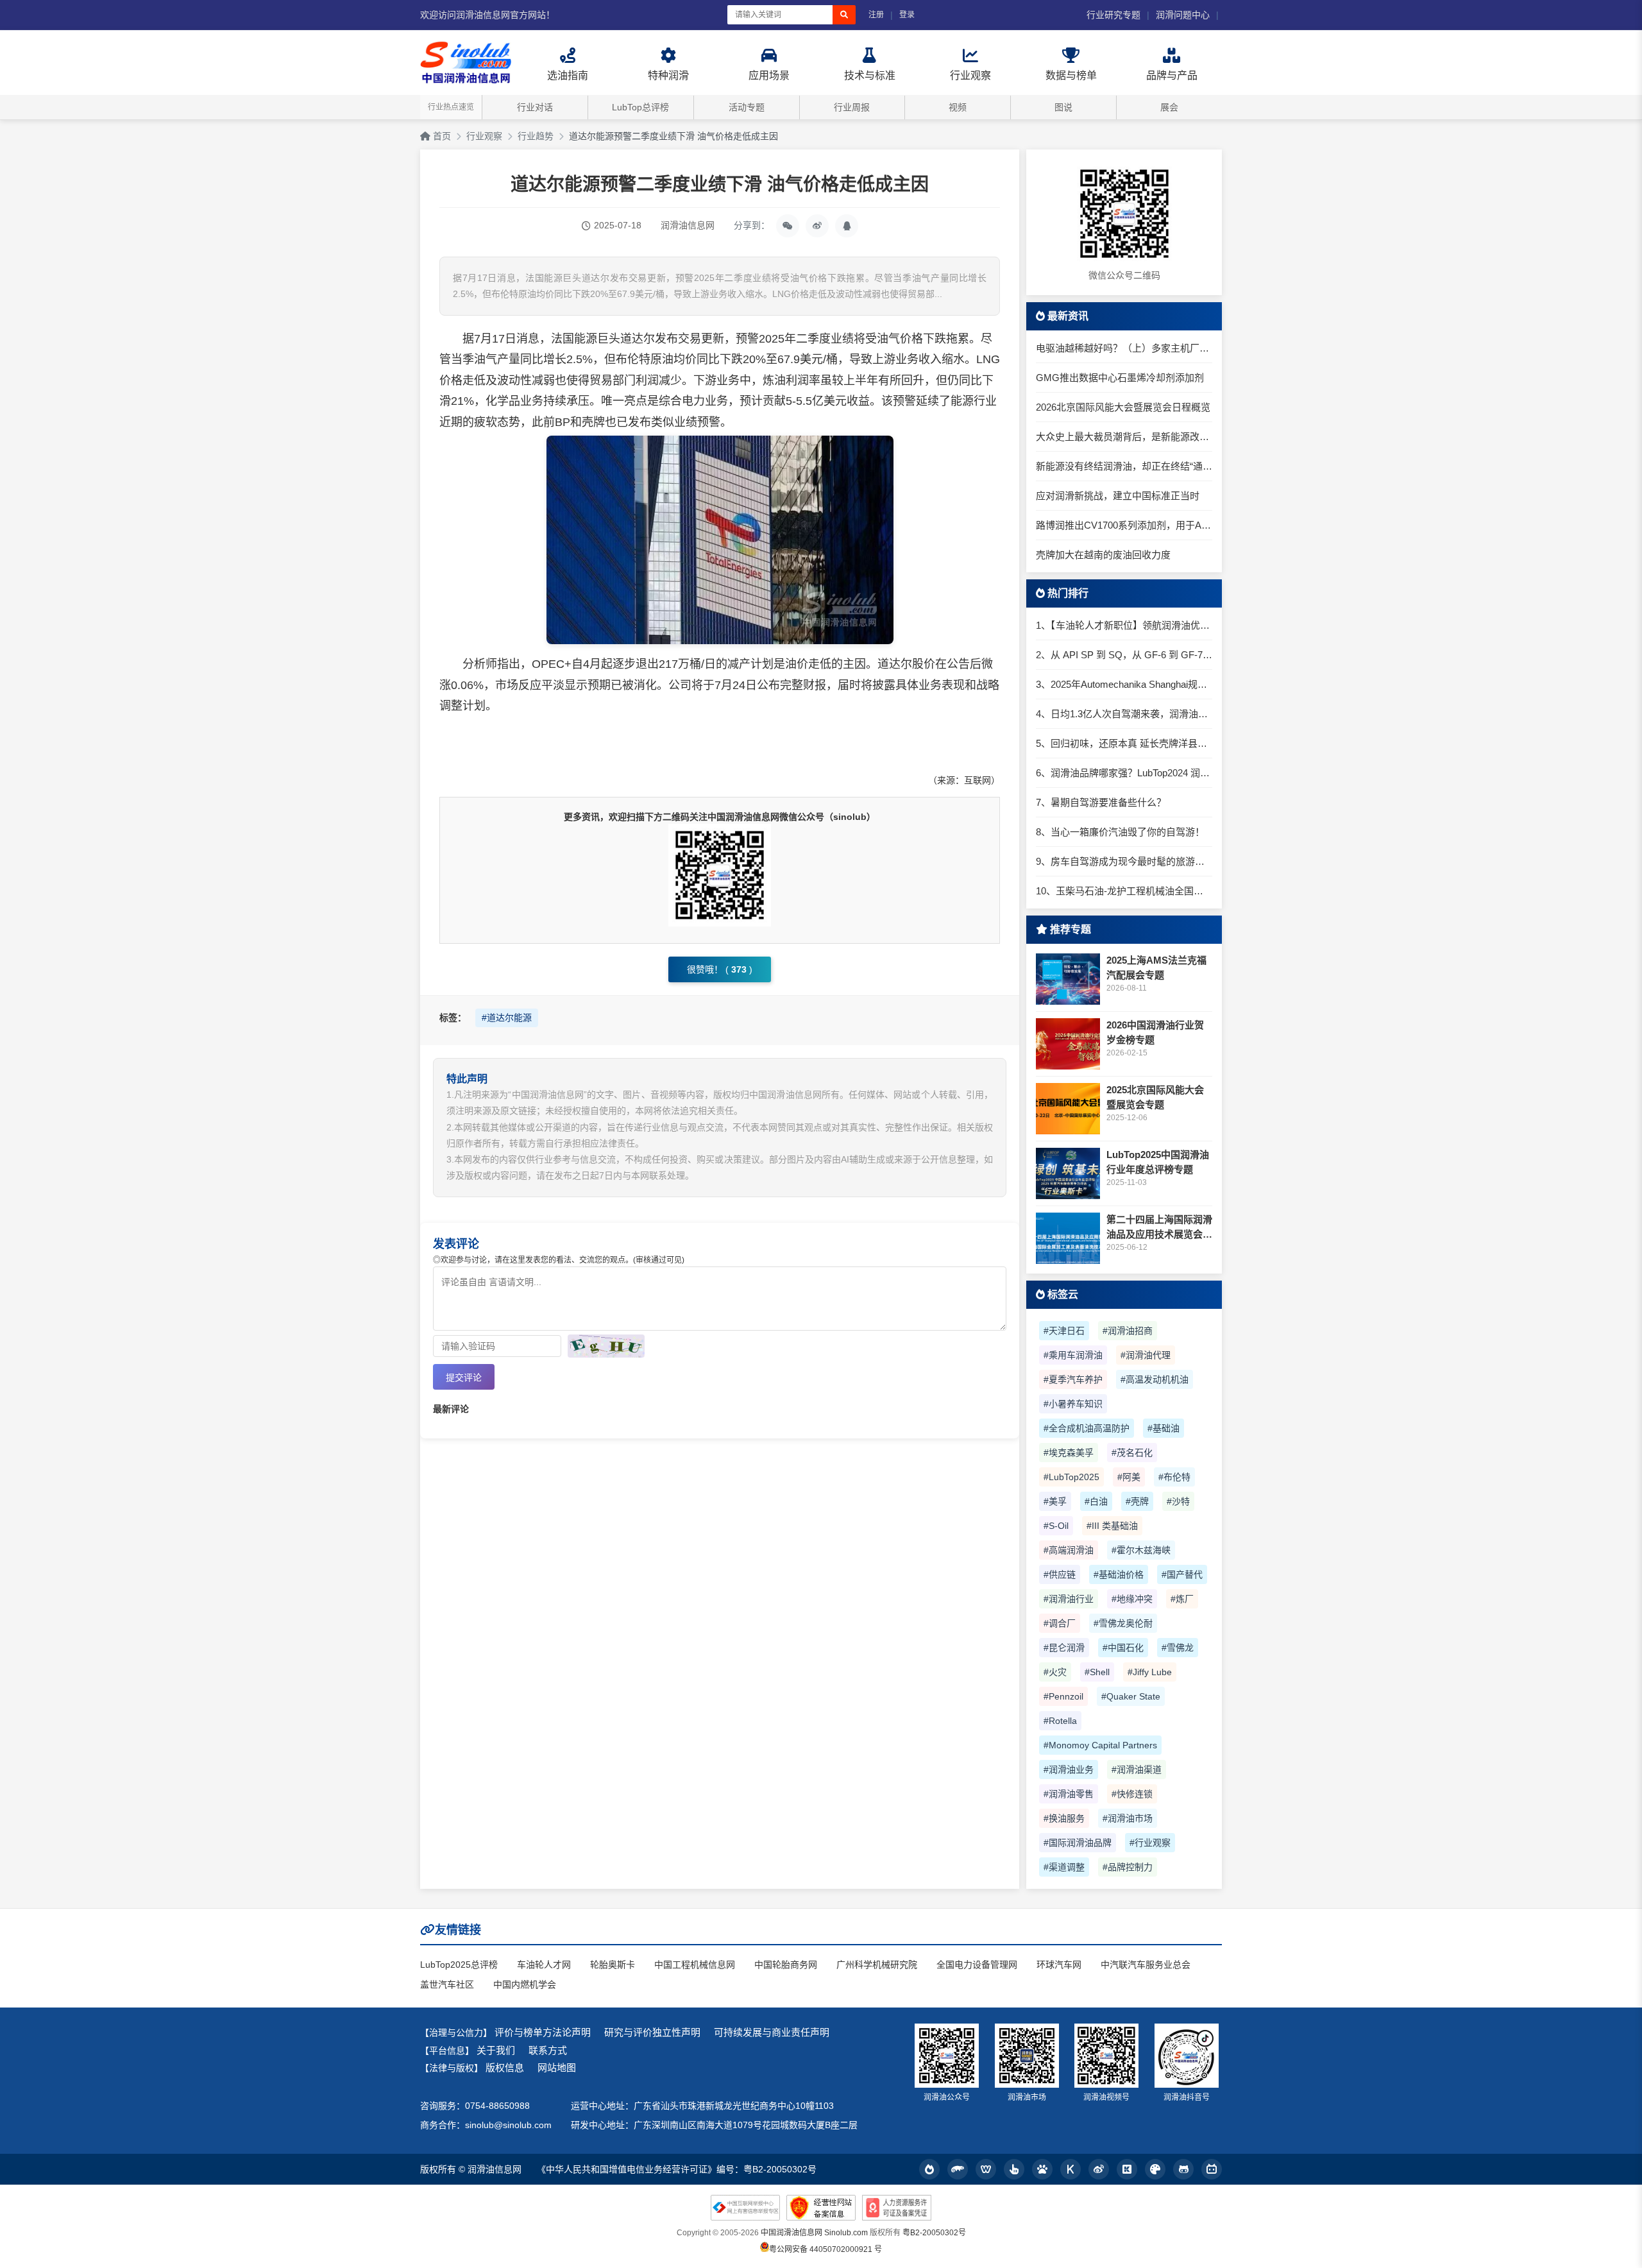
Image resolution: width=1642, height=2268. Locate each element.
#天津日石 (1064, 1331)
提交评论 (464, 1377)
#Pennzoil (1063, 1696)
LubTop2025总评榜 (459, 1965)
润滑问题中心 (1183, 15)
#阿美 (1129, 1477)
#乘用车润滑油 (1073, 1355)
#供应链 (1060, 1574)
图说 (1063, 107)
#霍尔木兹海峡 (1141, 1550)
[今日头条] (929, 2169)
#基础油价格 (1119, 1574)
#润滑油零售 (1069, 1794)
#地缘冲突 (1132, 1599)
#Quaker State (1131, 1696)
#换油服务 (1064, 1818)
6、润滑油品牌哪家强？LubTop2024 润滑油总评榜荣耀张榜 (1124, 773)
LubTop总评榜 (640, 107)
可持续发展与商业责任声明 (772, 2032)
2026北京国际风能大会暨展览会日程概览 (1123, 407)
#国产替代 (1182, 1574)
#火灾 (1055, 1672)
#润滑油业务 (1069, 1769)
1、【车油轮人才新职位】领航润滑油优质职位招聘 (1124, 625)
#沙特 (1178, 1501)
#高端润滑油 (1069, 1550)
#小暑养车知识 (1073, 1404)
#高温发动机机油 (1155, 1379)
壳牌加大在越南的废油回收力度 (1103, 555)
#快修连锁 (1132, 1794)
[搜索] (844, 15)
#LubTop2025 (1071, 1477)
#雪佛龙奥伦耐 (1123, 1623)
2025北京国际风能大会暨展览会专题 (1155, 1097)
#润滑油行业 (1069, 1599)
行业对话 (535, 107)
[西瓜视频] (1155, 2169)
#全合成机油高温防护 (1087, 1428)
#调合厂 (1060, 1623)
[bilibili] (1212, 2169)
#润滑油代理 (1146, 1355)
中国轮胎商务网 (786, 1965)
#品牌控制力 (1128, 1867)
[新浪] (1099, 2169)
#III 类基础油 (1112, 1526)
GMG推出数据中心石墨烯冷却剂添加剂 (1120, 378)
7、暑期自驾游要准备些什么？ (1101, 802)
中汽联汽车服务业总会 (1146, 1965)
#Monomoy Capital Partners (1100, 1745)
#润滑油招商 (1128, 1331)
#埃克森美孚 (1069, 1453)
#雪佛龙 (1178, 1648)
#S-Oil (1056, 1526)
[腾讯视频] (1183, 2169)
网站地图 (557, 2068)
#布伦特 (1174, 1477)
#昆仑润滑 (1064, 1648)
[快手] (1127, 2169)
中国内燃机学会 (525, 1984)
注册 (876, 15)
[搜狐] (958, 2169)
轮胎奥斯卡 (613, 1965)
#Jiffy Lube (1150, 1672)
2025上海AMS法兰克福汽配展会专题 (1156, 968)
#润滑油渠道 (1137, 1769)
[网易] (986, 2169)
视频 (958, 107)
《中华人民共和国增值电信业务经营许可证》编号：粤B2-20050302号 (677, 2169)
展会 (1169, 107)
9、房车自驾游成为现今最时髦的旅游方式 (1124, 861)
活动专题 (747, 107)
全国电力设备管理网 (977, 1965)
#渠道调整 (1064, 1867)
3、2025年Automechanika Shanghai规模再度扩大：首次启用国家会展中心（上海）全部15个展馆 (1124, 684)
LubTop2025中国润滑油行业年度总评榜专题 (1158, 1162)
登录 (907, 15)
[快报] (1071, 2169)
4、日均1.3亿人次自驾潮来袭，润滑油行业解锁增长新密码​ (1124, 714)
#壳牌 (1137, 1501)
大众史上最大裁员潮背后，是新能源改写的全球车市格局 (1124, 437)
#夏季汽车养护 (1073, 1379)
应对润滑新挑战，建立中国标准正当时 (1118, 496)
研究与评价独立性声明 (652, 2032)
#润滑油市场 (1128, 1818)
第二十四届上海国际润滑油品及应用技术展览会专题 (1159, 1228)
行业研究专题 (1113, 15)
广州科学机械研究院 (877, 1965)
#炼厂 (1182, 1599)
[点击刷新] (606, 1346)
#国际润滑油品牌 (1078, 1843)
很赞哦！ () (720, 969)
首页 (441, 136)
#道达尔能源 (507, 1018)
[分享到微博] (817, 226)
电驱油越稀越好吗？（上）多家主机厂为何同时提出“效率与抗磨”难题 (1124, 348)
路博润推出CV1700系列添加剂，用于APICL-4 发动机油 (1124, 525)
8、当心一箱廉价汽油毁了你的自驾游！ (1120, 832)
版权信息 (505, 2068)
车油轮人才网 (544, 1965)
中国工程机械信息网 (695, 1965)
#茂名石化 (1132, 1453)
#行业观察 (1150, 1843)
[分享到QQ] (847, 226)
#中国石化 (1123, 1648)
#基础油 (1164, 1428)
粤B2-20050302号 (934, 2233)
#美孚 (1055, 1501)
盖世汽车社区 (447, 1984)
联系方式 (548, 2050)
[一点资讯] (1014, 2169)
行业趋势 (536, 136)
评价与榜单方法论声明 (543, 2032)
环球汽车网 (1059, 1965)
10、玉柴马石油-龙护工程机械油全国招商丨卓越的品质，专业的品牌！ (1124, 891)
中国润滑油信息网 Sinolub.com (814, 2233)
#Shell (1097, 1672)
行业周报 (852, 107)
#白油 (1096, 1501)
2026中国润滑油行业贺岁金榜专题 (1155, 1032)
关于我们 (496, 2050)
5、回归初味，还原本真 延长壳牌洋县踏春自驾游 (1124, 743)
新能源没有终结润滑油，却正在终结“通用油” (1124, 466)
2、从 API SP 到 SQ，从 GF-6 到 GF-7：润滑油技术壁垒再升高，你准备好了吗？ (1124, 655)
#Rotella (1060, 1721)
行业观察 (484, 136)
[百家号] (1042, 2169)
